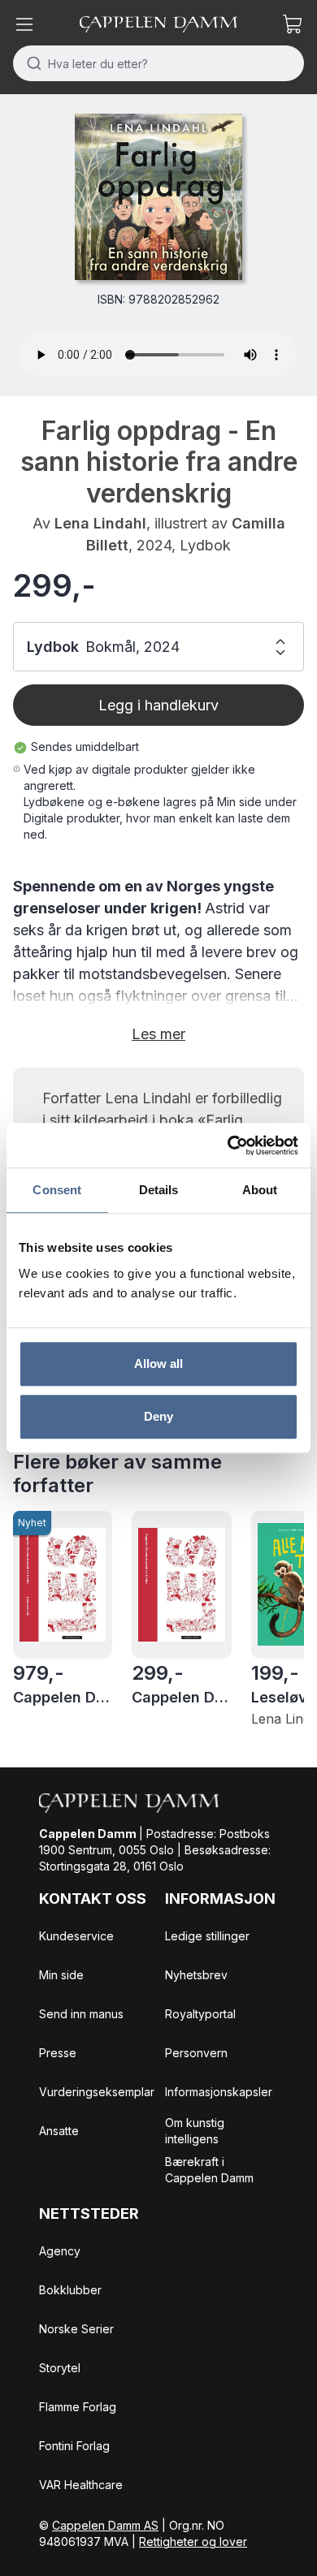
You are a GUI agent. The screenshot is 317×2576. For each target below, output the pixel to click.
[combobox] (158, 63)
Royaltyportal (200, 2014)
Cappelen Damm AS (105, 2525)
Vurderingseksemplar (97, 2092)
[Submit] (30, 63)
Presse (58, 2053)
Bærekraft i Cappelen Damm (209, 2170)
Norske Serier (76, 2329)
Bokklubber (70, 2290)
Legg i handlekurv (158, 705)
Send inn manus (81, 2014)
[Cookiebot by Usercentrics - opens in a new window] (228, 1146)
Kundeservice (76, 1936)
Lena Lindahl (100, 523)
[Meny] (24, 24)
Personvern (196, 2053)
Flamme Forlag (78, 2407)
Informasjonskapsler (219, 2092)
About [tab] (260, 1190)
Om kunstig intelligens (195, 2131)
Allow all (159, 1364)
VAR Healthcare (81, 2485)
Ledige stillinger (207, 1936)
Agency (60, 2251)
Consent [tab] (57, 1190)
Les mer (158, 1034)
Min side (61, 1975)
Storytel (60, 2368)
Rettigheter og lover (193, 2541)
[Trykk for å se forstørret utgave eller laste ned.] (158, 197)
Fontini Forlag (74, 2446)
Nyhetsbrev (196, 1975)
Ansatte (59, 2131)
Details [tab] (159, 1190)
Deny (158, 1416)
